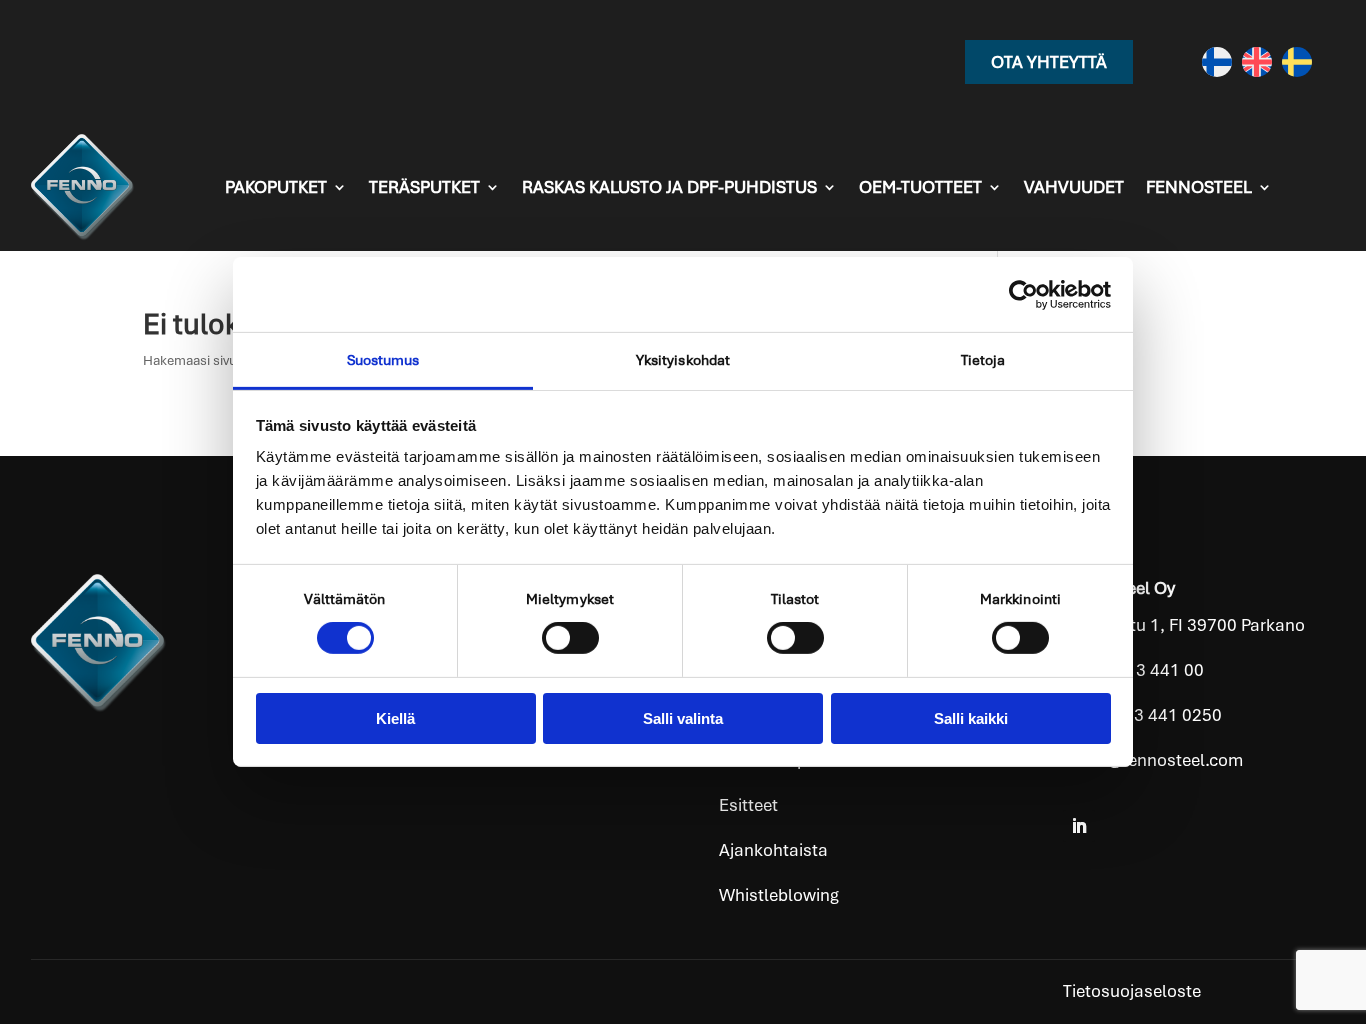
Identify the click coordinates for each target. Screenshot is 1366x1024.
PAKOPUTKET (276, 187)
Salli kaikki (971, 718)
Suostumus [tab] (383, 360)
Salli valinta (683, 718)
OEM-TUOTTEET (920, 187)
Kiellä (395, 718)
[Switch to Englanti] (1257, 62)
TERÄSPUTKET (424, 187)
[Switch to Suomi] (1217, 62)
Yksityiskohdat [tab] (683, 360)
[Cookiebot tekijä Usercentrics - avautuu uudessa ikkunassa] (1023, 294)
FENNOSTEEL (1199, 187)
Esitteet (748, 805)
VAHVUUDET (1074, 187)
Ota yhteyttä (1049, 62)
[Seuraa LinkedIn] (1079, 826)
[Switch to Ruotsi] (1297, 62)
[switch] (570, 638)
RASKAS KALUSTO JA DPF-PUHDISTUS (669, 187)
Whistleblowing (779, 895)
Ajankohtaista (773, 850)
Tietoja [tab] (983, 360)
